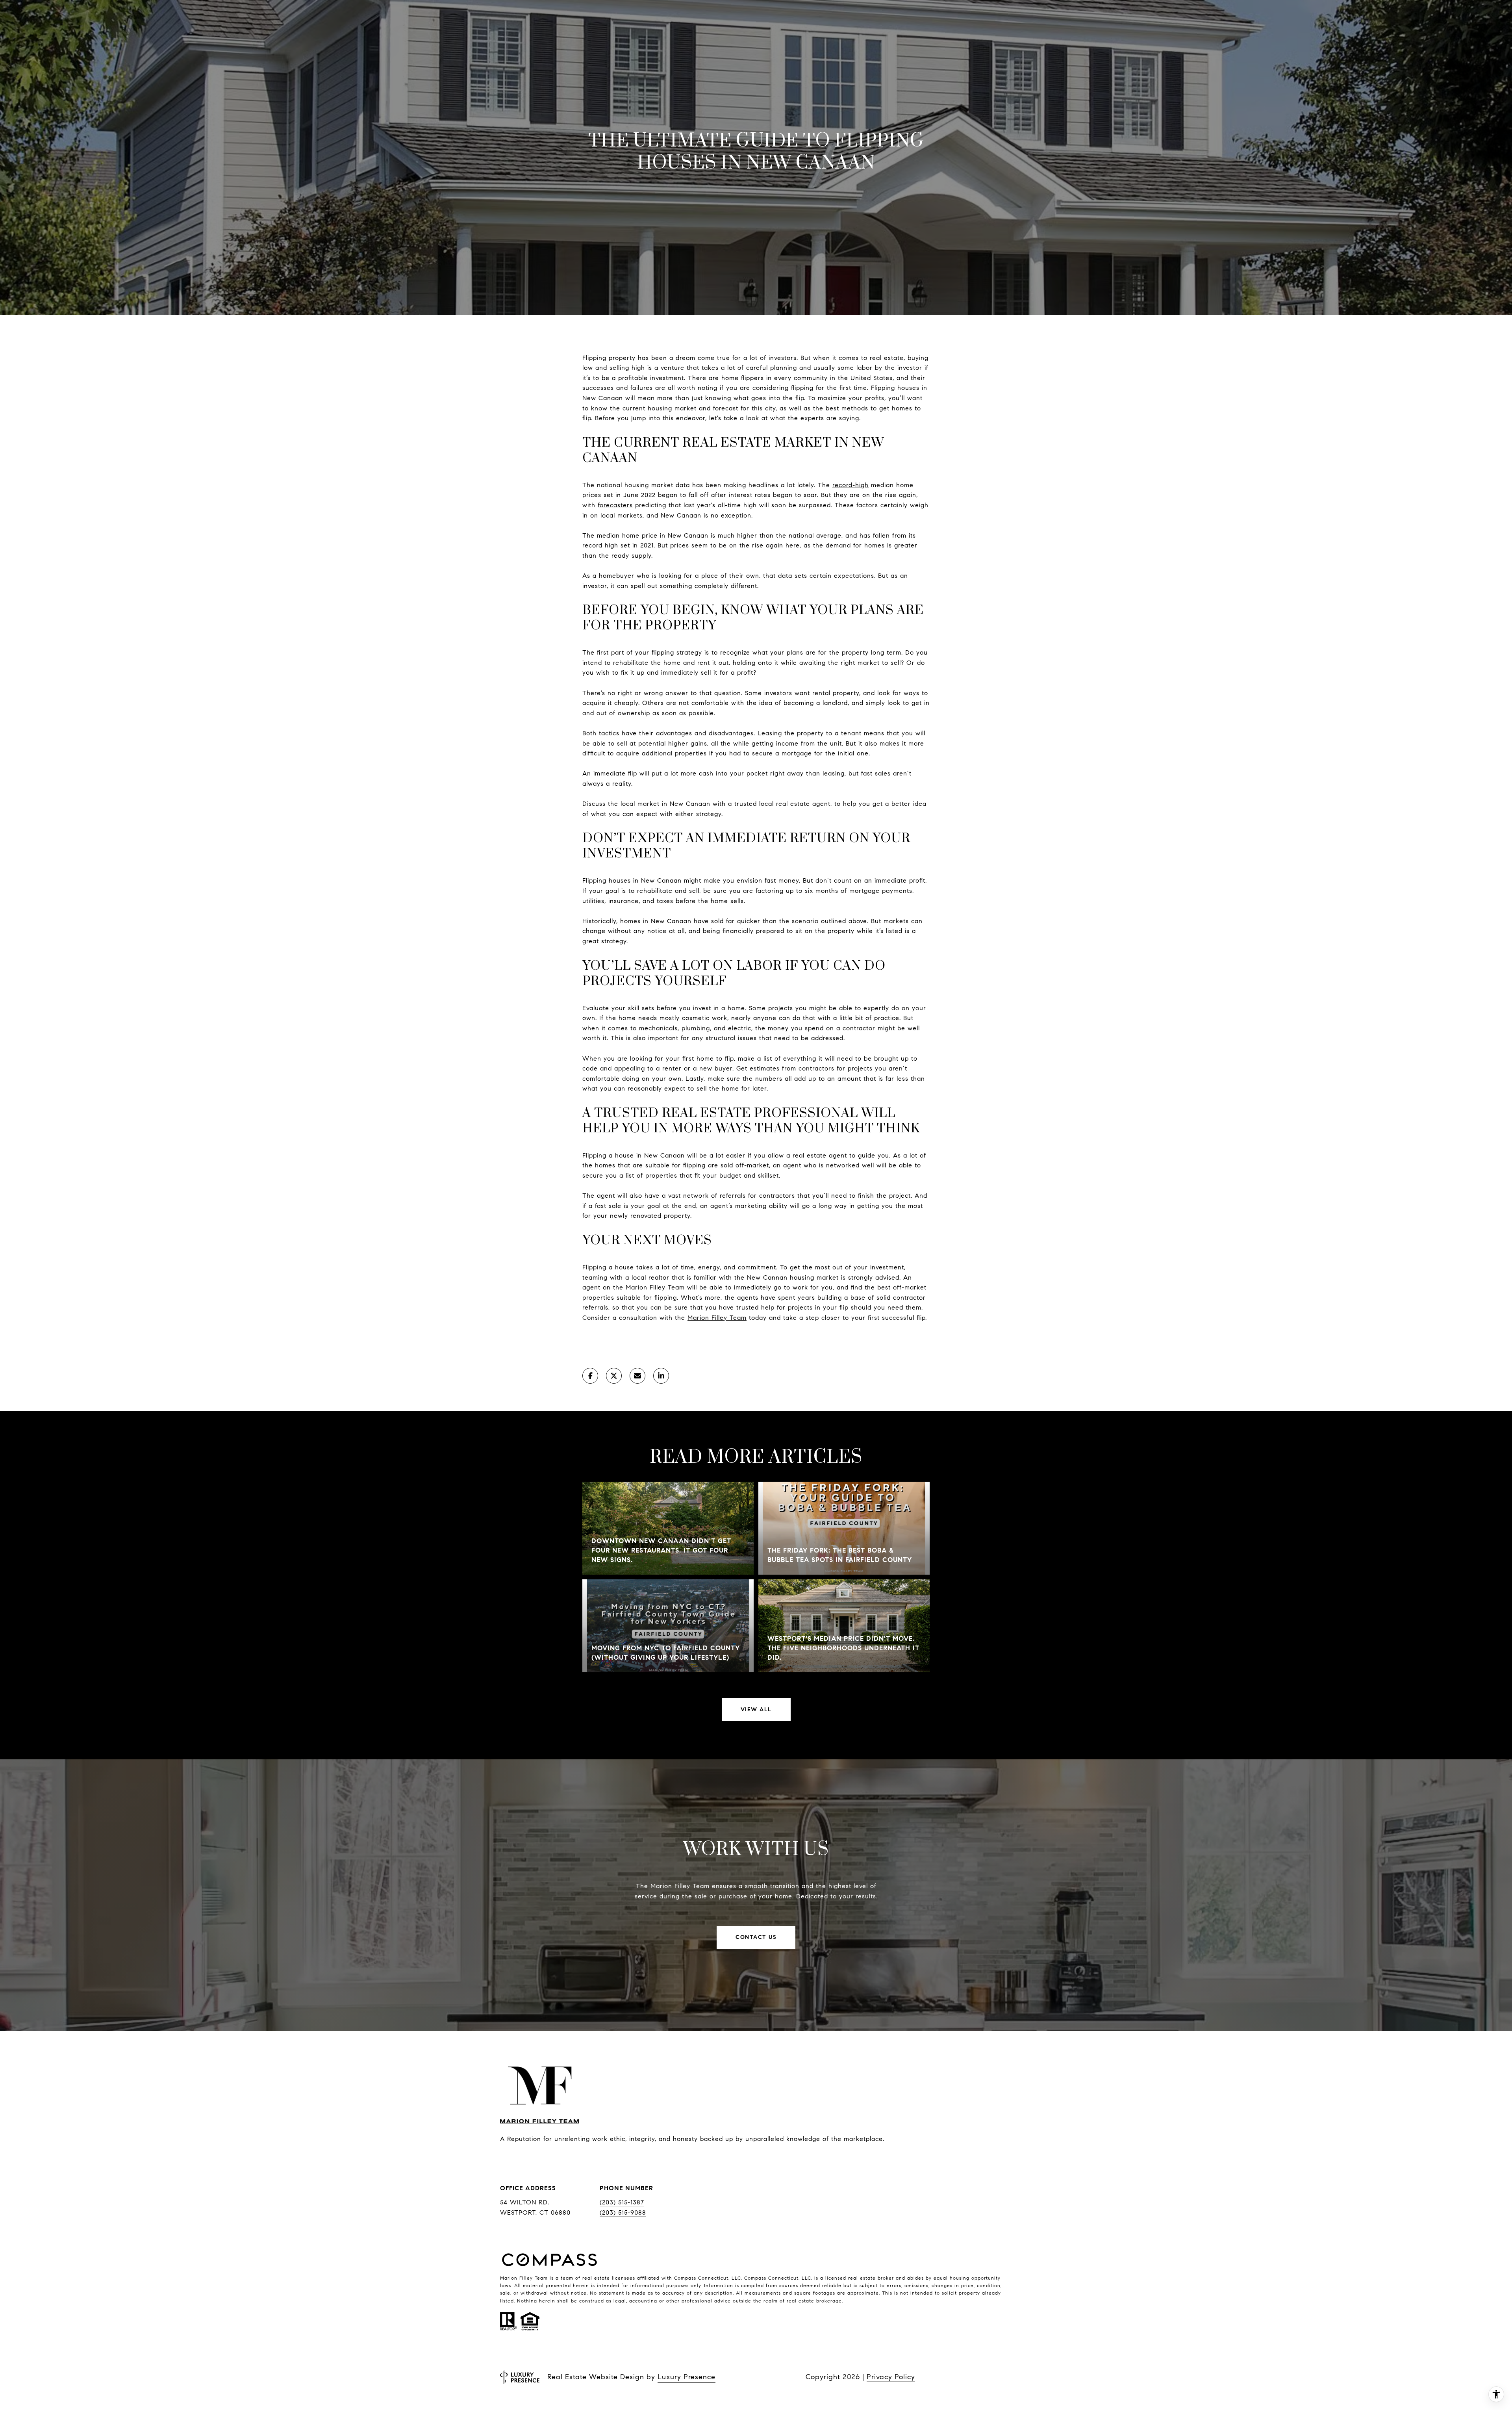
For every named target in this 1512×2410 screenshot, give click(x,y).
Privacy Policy (891, 2377)
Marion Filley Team (717, 1318)
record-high (850, 485)
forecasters (615, 505)
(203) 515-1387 (622, 2202)
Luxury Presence (687, 2377)
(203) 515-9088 (623, 2212)
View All (756, 1710)
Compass (755, 2278)
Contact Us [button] (756, 1937)
